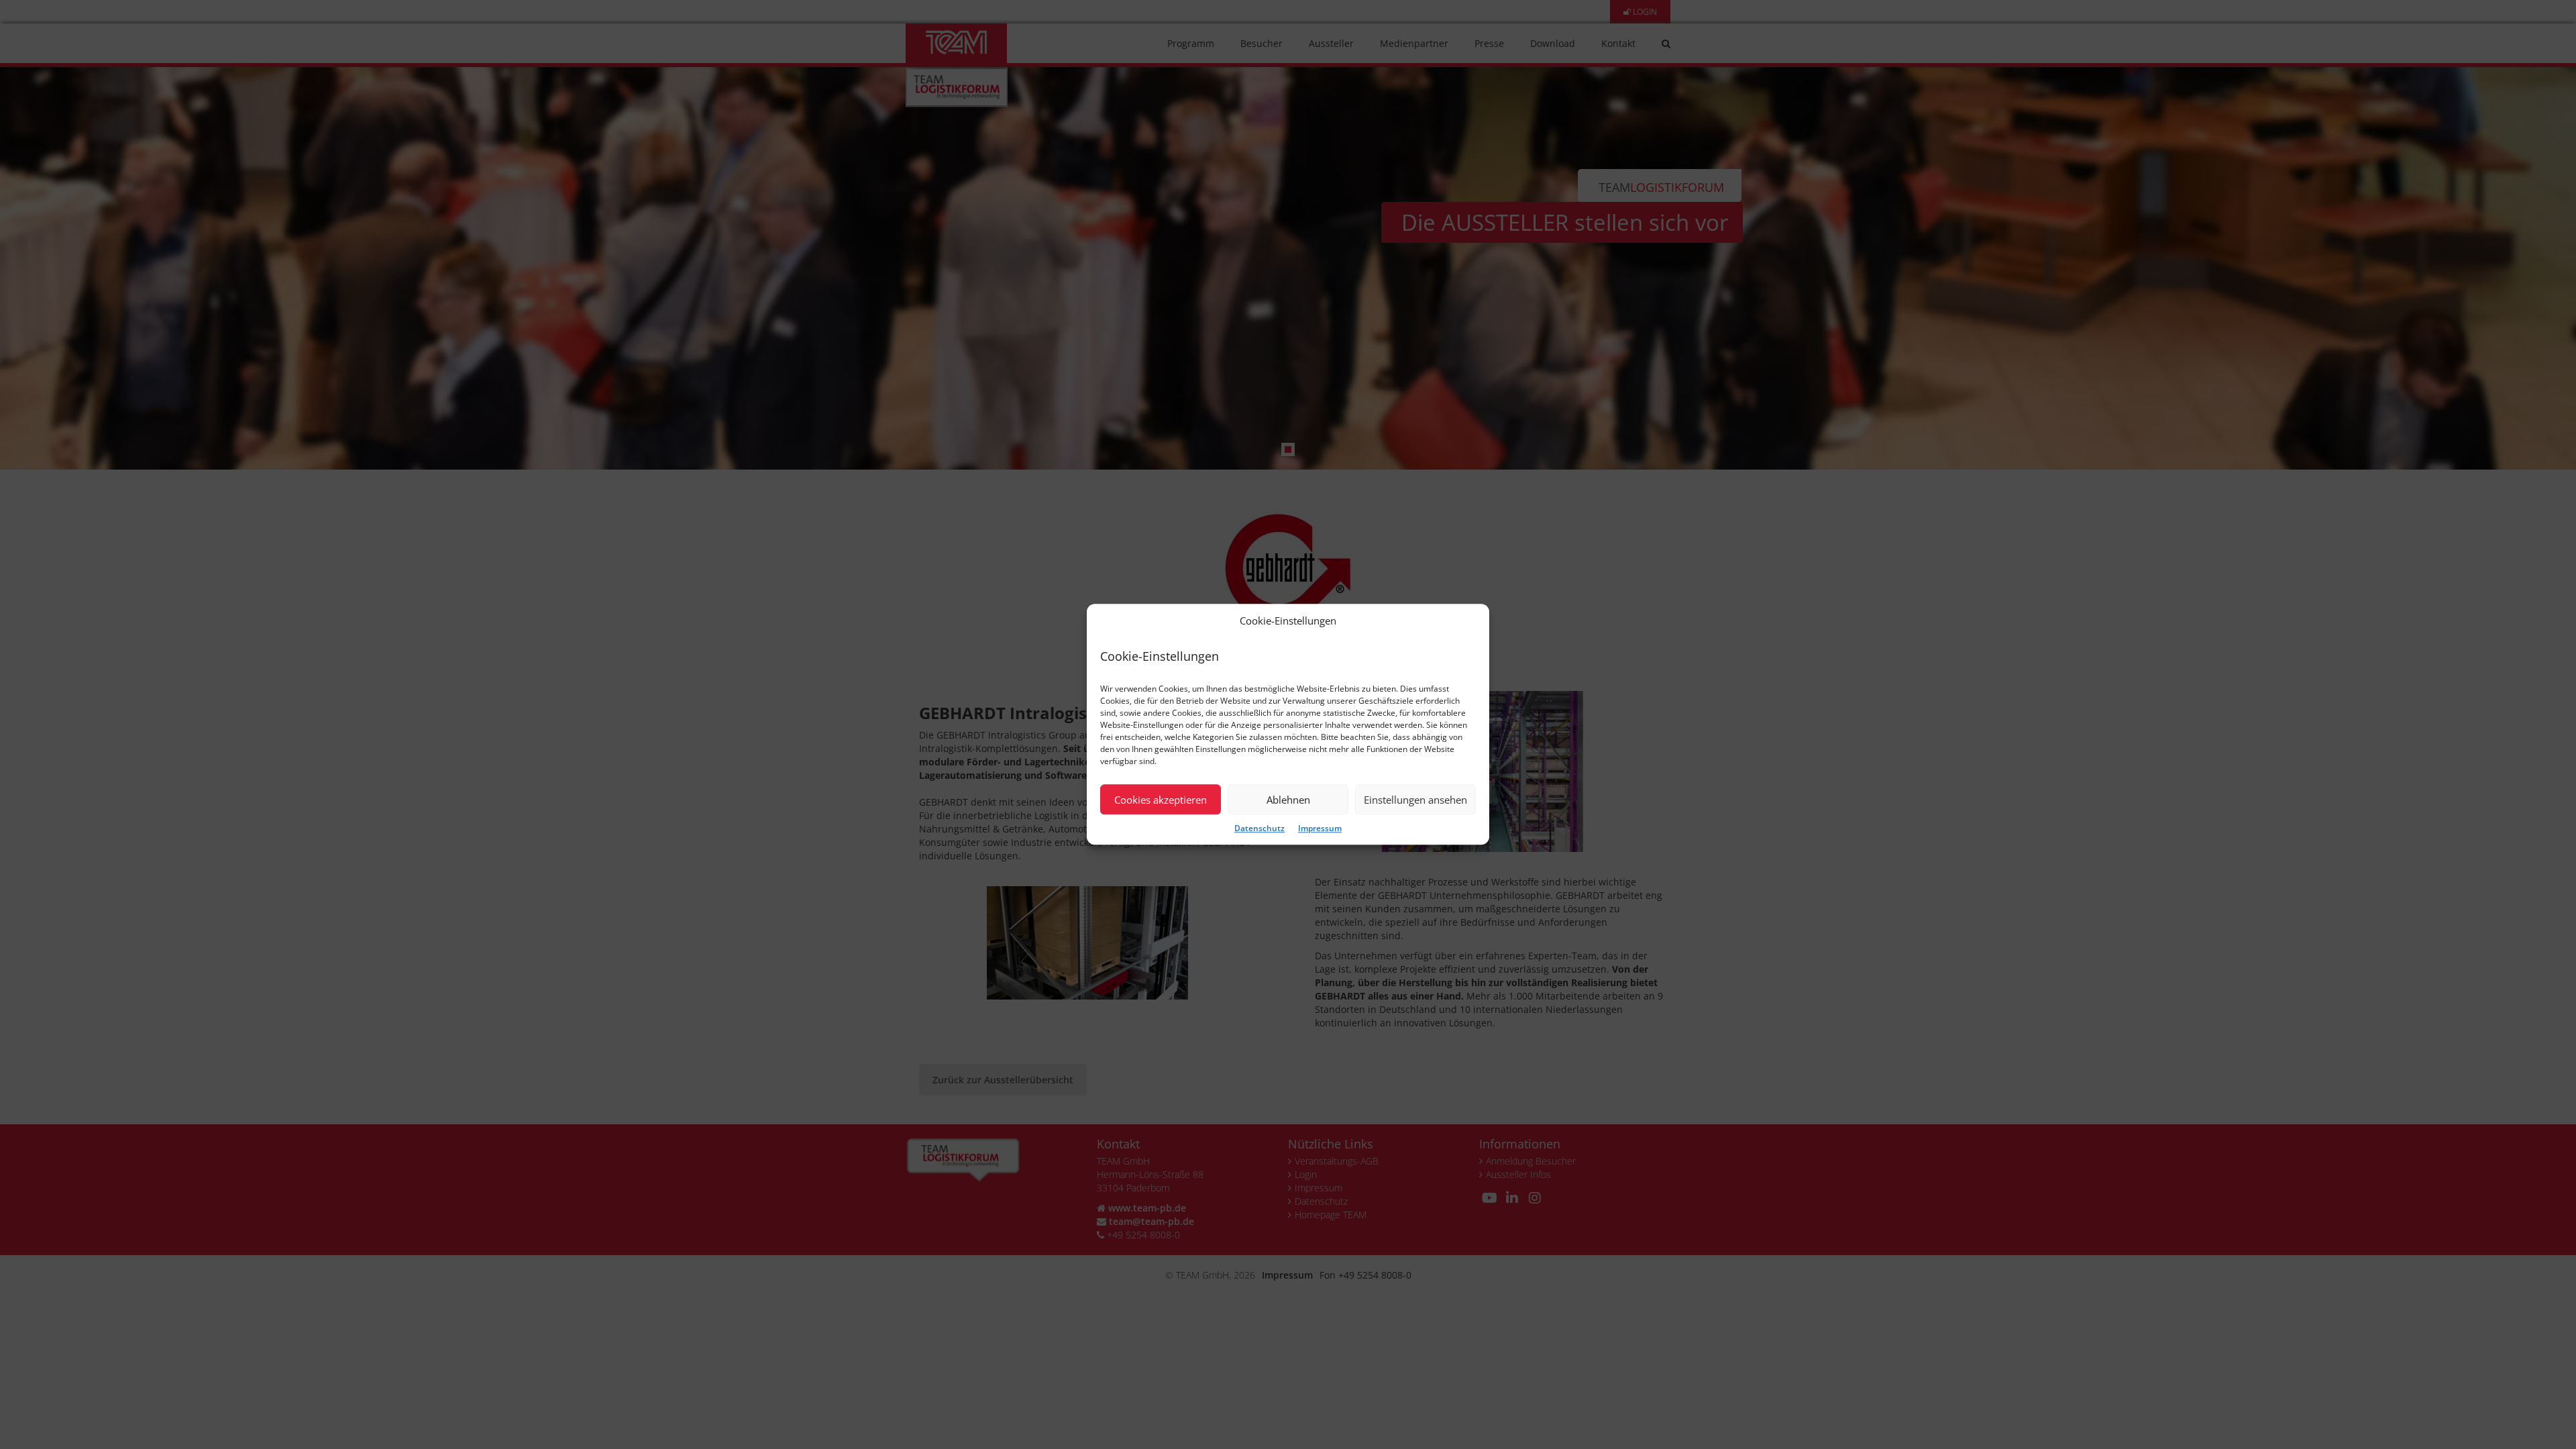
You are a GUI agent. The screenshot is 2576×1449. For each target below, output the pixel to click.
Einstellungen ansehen (1415, 800)
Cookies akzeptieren (1161, 800)
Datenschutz (1259, 829)
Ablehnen (1288, 800)
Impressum (1320, 829)
